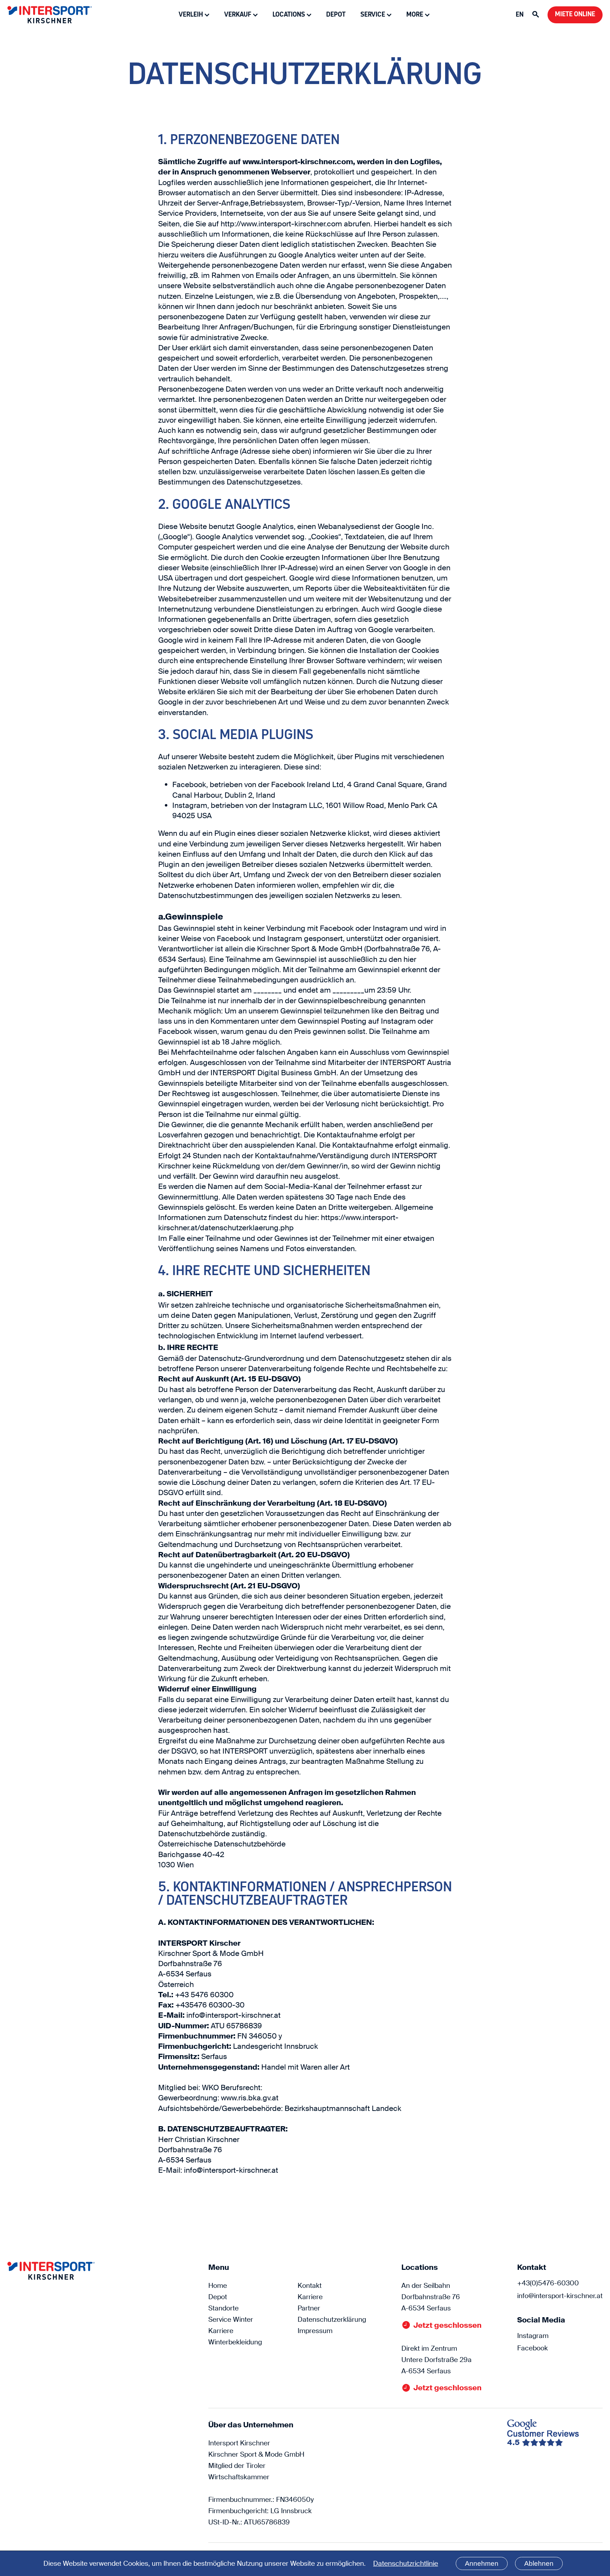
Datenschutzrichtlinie (406, 2563)
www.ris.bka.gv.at (250, 2098)
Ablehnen (539, 2563)
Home (218, 2286)
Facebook (533, 2348)
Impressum (315, 2331)
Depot (336, 15)
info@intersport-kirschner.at (560, 2296)
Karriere (221, 2331)
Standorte (223, 2308)
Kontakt (310, 2286)
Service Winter (231, 2319)
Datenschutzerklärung (332, 2319)
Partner (309, 2308)
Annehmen (482, 2563)
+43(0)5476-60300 (548, 2283)
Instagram (533, 2336)
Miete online (575, 14)
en (520, 15)
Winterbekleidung (235, 2342)
